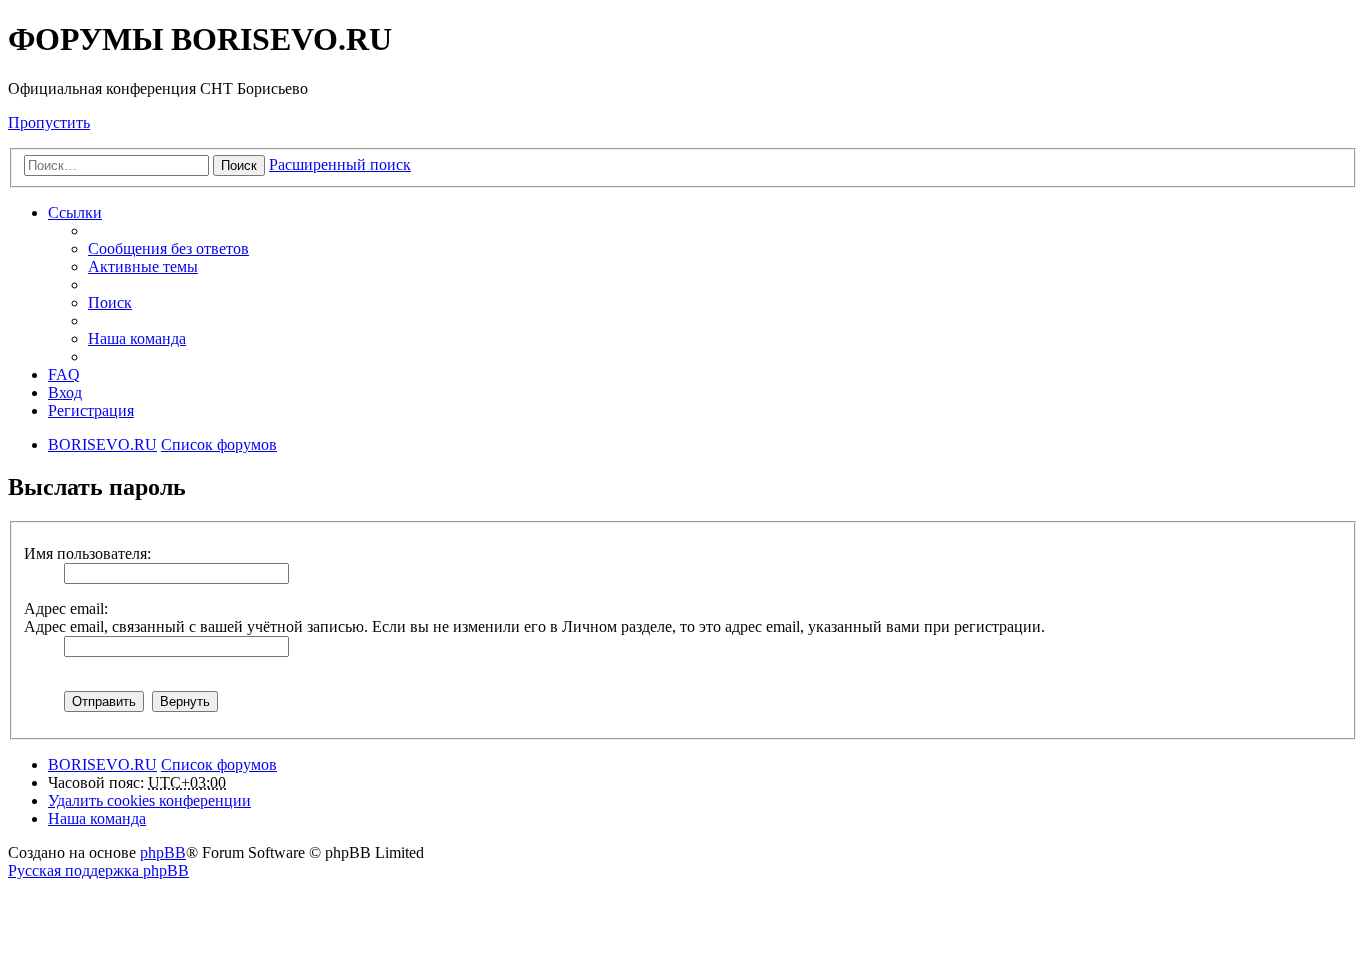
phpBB (163, 852)
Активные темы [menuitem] (143, 266)
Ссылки (75, 212)
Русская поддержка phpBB (98, 870)
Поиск (239, 165)
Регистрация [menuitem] (91, 410)
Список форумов (219, 764)
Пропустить (49, 122)
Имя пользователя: (87, 553)
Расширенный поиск (340, 164)
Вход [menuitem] (65, 392)
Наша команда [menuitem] (137, 338)
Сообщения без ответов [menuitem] (168, 248)
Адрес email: (66, 608)
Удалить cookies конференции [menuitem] (149, 800)
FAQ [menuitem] (64, 374)
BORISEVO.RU (102, 764)
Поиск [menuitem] (110, 302)
